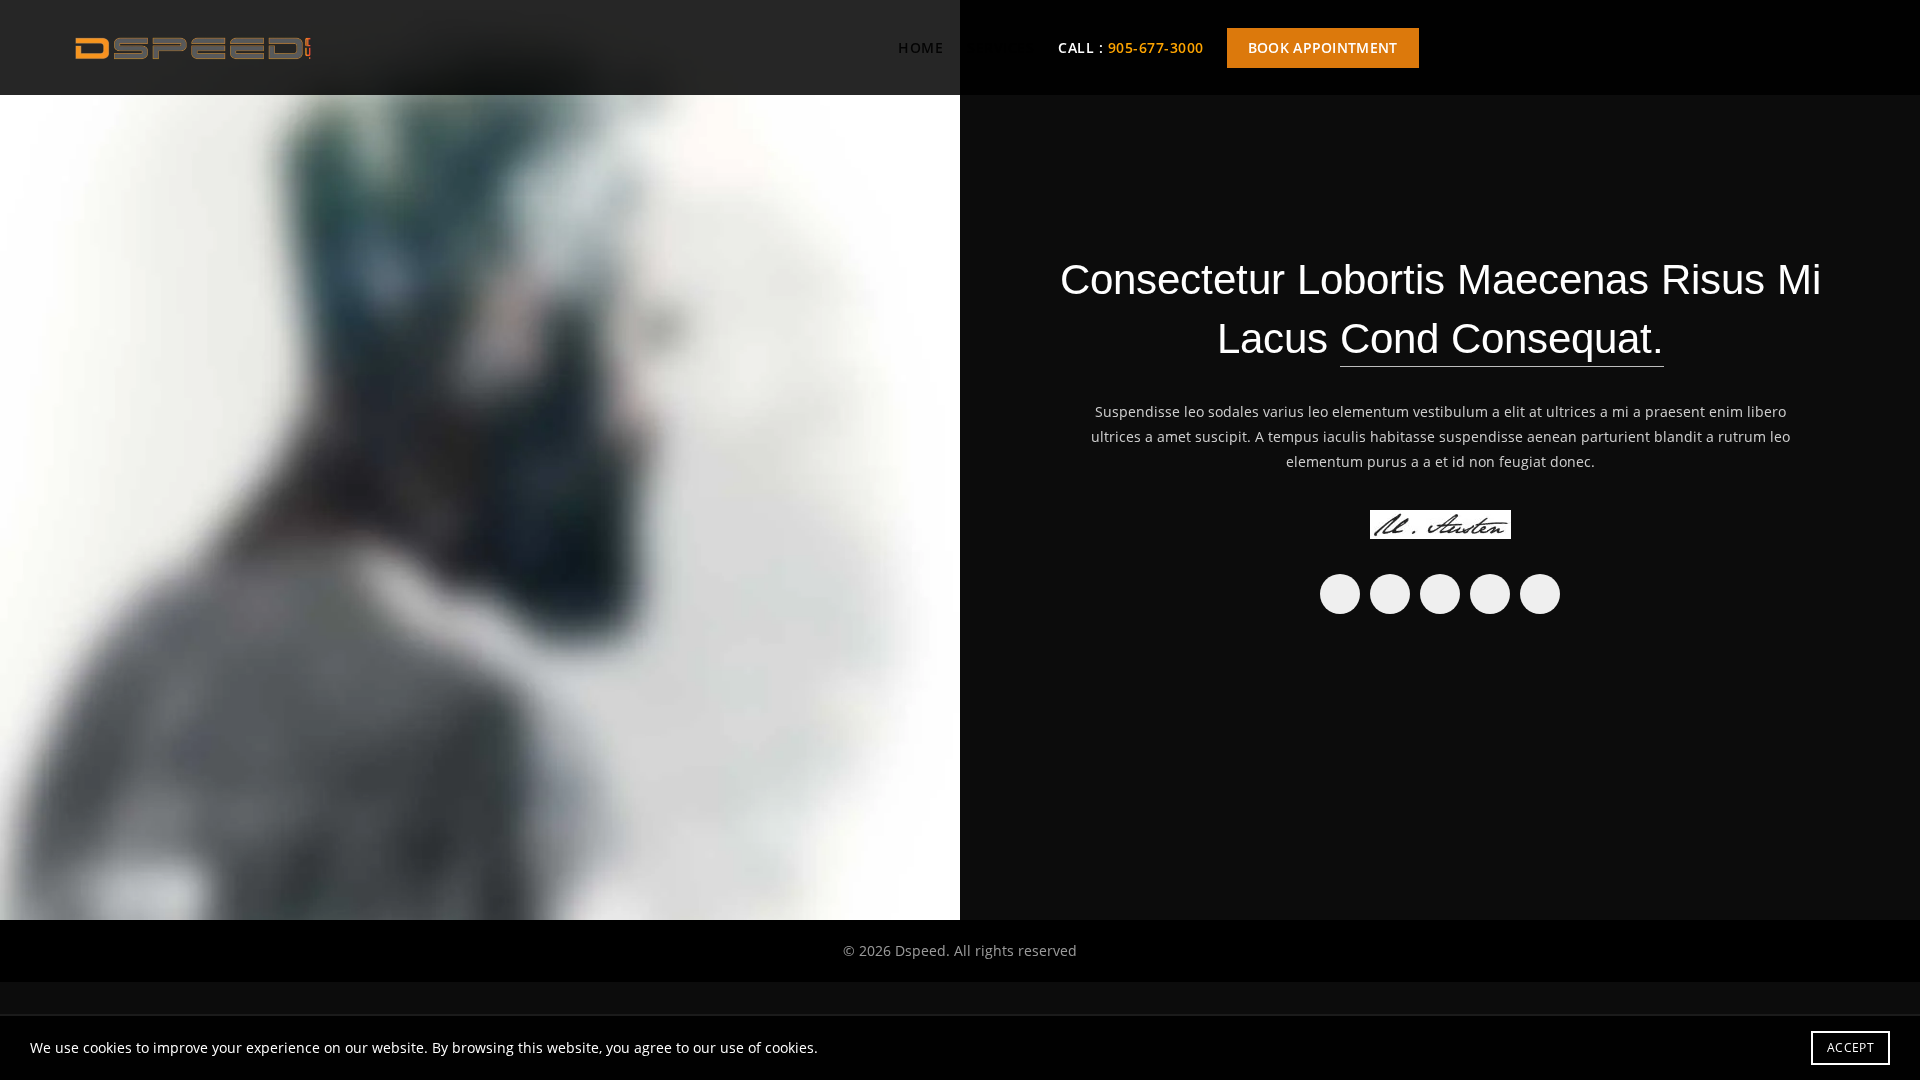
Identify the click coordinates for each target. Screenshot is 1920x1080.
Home (920, 47)
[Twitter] (1390, 594)
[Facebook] (1340, 594)
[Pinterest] (1440, 594)
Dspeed (920, 950)
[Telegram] (1540, 594)
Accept (1850, 1047)
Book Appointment (1323, 47)
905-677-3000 (1156, 47)
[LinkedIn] (1490, 594)
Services (1000, 47)
